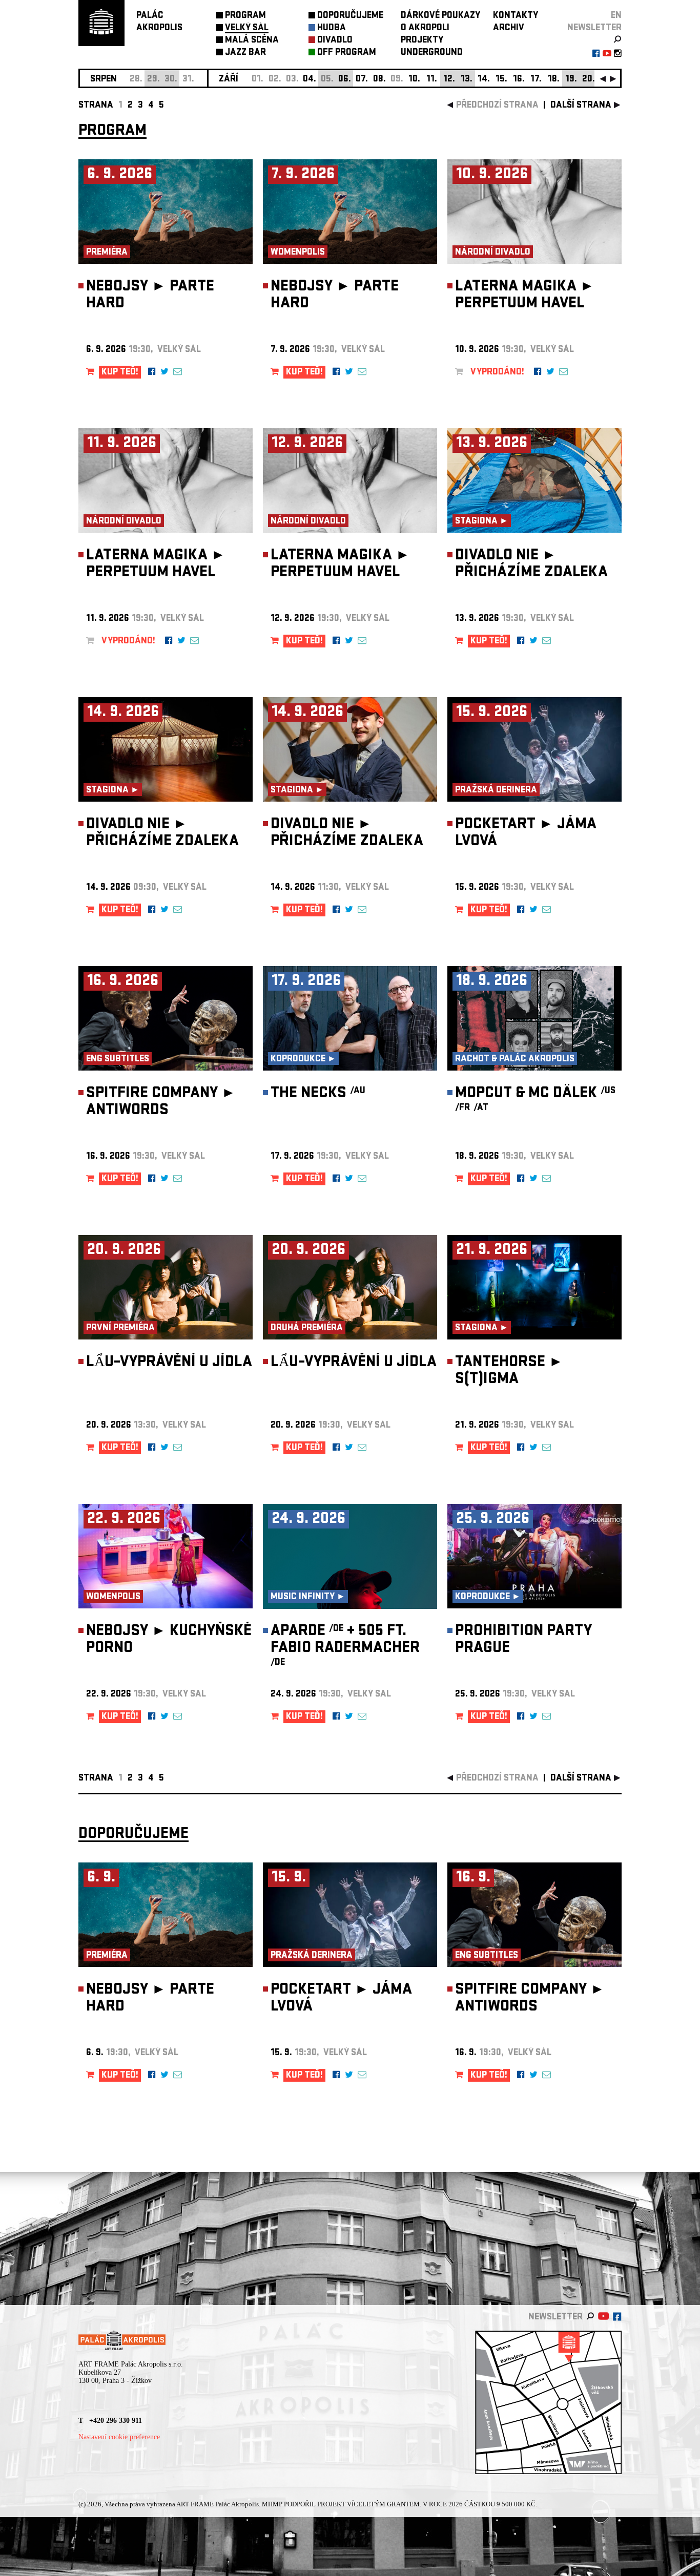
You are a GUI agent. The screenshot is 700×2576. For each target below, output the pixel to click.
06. (345, 80)
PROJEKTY (422, 41)
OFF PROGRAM (347, 53)
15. (501, 80)
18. (554, 80)
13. (467, 80)
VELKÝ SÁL (247, 28)
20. (589, 80)
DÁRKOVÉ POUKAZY (440, 16)
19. (571, 80)
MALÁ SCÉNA (252, 41)
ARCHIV (509, 28)
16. (519, 80)
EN (616, 16)
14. (484, 80)
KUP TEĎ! (120, 373)
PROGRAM (245, 16)
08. (379, 80)
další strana (581, 106)
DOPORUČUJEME (350, 16)
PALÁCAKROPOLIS (159, 22)
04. (310, 80)
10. (414, 80)
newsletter (594, 28)
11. (432, 80)
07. (362, 80)
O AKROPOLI (425, 28)
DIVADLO (335, 41)
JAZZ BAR (245, 53)
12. (449, 80)
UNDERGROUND (432, 53)
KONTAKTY (516, 16)
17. (536, 80)
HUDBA (332, 28)
